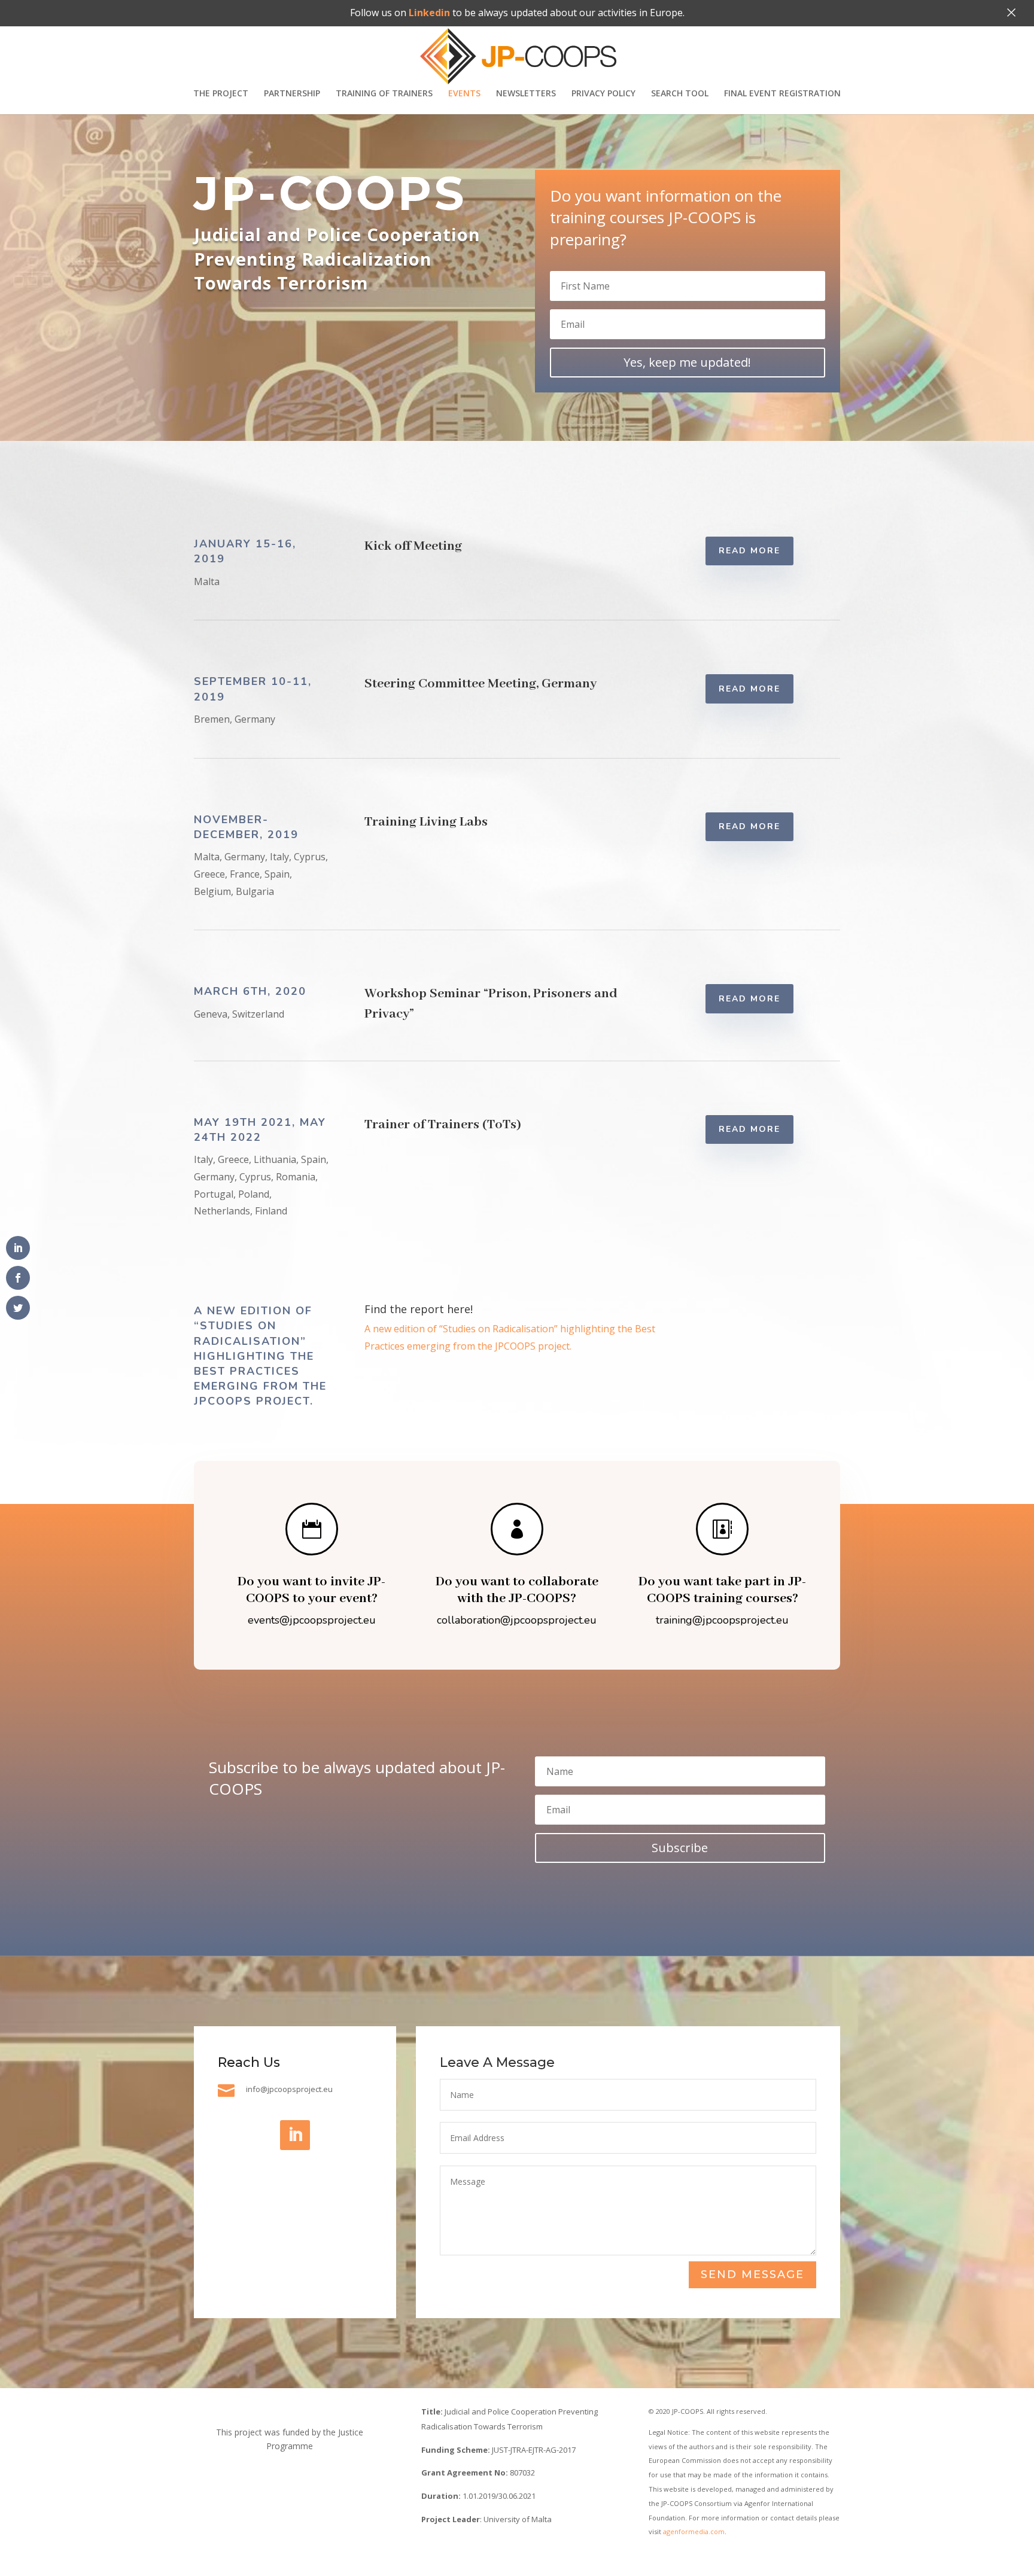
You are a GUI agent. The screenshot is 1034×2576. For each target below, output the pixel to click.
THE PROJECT (221, 94)
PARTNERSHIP (292, 94)
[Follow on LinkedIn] (295, 2135)
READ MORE (749, 551)
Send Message (752, 2274)
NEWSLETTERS (526, 94)
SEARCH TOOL (680, 94)
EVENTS (464, 94)
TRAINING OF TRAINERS (384, 94)
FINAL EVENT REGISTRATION (782, 94)
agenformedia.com (694, 2531)
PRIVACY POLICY (603, 94)
